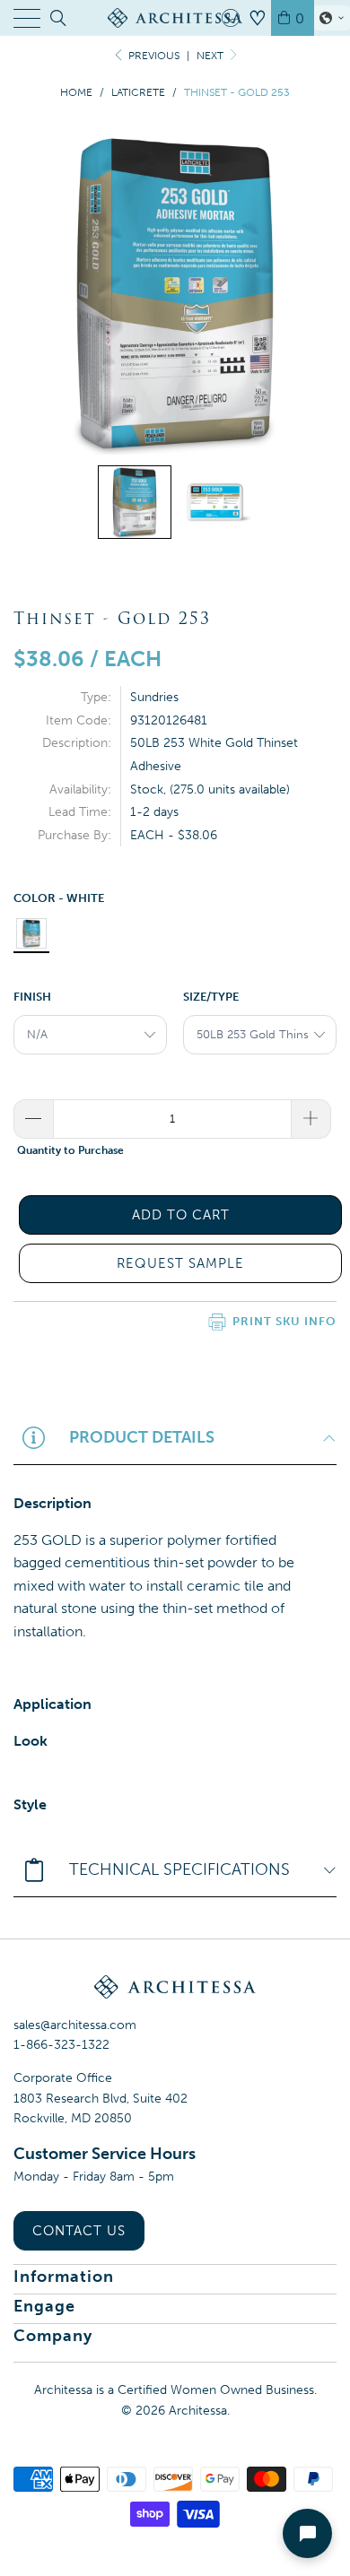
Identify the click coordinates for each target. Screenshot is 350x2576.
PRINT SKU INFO (284, 1321)
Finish (32, 997)
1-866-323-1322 (61, 2045)
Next (211, 56)
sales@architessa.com (75, 2025)
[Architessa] (175, 18)
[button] (332, 18)
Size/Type (211, 997)
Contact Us (79, 2231)
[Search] (57, 18)
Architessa (198, 2411)
